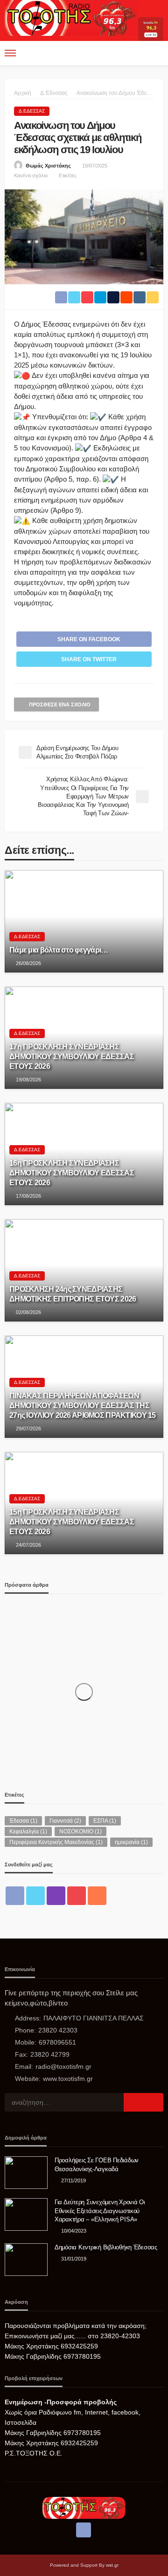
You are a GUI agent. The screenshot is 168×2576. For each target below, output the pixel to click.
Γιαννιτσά (65, 1821)
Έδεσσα (23, 1821)
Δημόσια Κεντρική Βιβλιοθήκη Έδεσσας (106, 2247)
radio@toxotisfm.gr (63, 2066)
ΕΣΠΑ (105, 1821)
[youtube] (77, 1896)
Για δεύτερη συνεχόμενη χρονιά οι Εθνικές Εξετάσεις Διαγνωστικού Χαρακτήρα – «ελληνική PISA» (100, 2210)
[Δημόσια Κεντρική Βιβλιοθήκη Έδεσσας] (26, 2260)
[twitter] (35, 1896)
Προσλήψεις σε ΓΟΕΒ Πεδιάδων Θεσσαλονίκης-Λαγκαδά (97, 2164)
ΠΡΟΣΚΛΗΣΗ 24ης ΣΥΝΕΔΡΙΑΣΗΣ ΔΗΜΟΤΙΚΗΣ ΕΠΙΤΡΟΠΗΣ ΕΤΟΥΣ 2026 (73, 1294)
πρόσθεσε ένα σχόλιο (60, 704)
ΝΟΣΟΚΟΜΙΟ (80, 1831)
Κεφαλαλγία (28, 1831)
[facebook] (15, 1896)
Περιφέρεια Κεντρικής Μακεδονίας (56, 1842)
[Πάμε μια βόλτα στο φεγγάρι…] (84, 921)
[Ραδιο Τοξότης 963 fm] (71, 17)
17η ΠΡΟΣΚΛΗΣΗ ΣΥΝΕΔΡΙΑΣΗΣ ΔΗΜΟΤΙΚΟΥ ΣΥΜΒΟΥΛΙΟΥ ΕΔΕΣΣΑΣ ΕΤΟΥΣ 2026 (72, 1056)
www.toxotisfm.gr (68, 2079)
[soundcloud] (97, 1896)
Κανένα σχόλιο (31, 175)
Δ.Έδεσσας (32, 111)
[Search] (155, 53)
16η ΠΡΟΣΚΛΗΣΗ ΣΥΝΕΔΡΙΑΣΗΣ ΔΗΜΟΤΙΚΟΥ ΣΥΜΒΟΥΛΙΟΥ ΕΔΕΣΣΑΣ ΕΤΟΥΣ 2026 (72, 1173)
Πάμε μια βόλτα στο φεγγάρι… (59, 950)
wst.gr (112, 2565)
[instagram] (56, 1896)
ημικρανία (131, 1842)
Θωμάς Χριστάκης (48, 166)
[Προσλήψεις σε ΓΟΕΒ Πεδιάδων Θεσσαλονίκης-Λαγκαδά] (26, 2173)
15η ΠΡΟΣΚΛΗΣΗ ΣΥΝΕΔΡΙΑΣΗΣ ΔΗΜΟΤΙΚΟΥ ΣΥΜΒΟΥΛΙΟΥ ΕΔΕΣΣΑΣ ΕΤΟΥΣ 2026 (72, 1522)
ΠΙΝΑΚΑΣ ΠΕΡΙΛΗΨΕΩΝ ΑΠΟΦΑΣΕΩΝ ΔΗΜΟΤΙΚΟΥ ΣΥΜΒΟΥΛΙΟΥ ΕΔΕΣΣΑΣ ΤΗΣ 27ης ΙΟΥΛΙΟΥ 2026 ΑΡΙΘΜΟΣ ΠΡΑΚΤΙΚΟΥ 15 (83, 1405)
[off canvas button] (10, 53)
